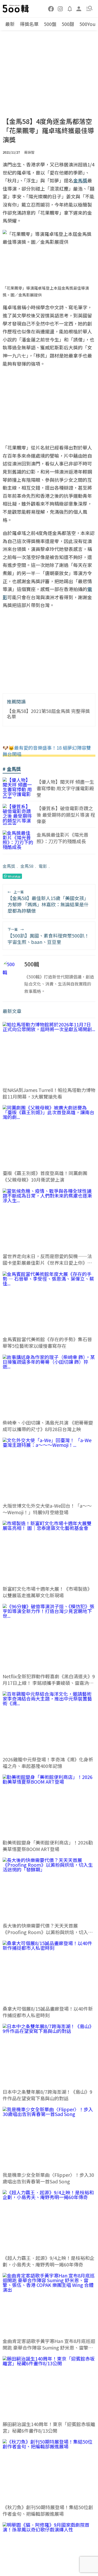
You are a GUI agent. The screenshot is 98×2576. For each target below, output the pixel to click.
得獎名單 (29, 24)
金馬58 (27, 866)
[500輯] (16, 9)
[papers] (70, 8)
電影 (43, 866)
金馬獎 (9, 866)
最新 (10, 24)
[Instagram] (60, 8)
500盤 (50, 24)
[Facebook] (51, 8)
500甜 (68, 24)
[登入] (79, 8)
